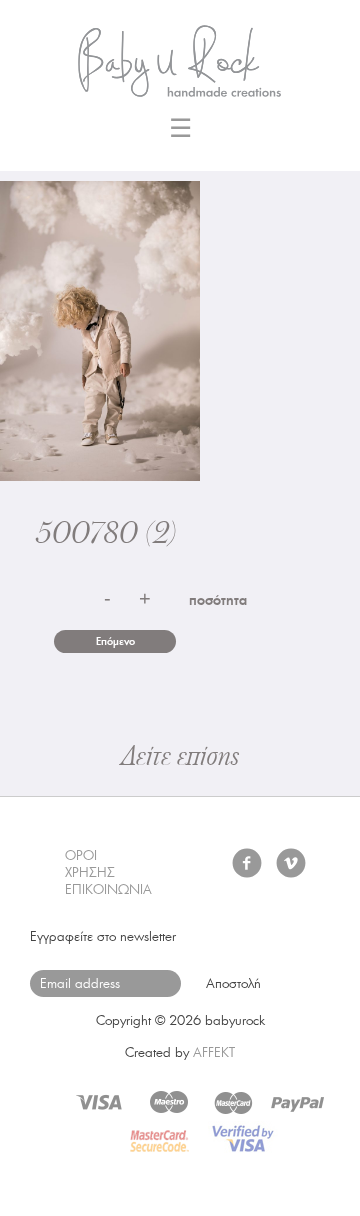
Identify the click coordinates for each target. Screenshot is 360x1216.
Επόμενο (115, 641)
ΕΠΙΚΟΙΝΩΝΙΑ (108, 889)
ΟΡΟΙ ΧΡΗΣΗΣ (90, 864)
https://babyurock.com (180, 55)
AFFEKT (214, 1052)
